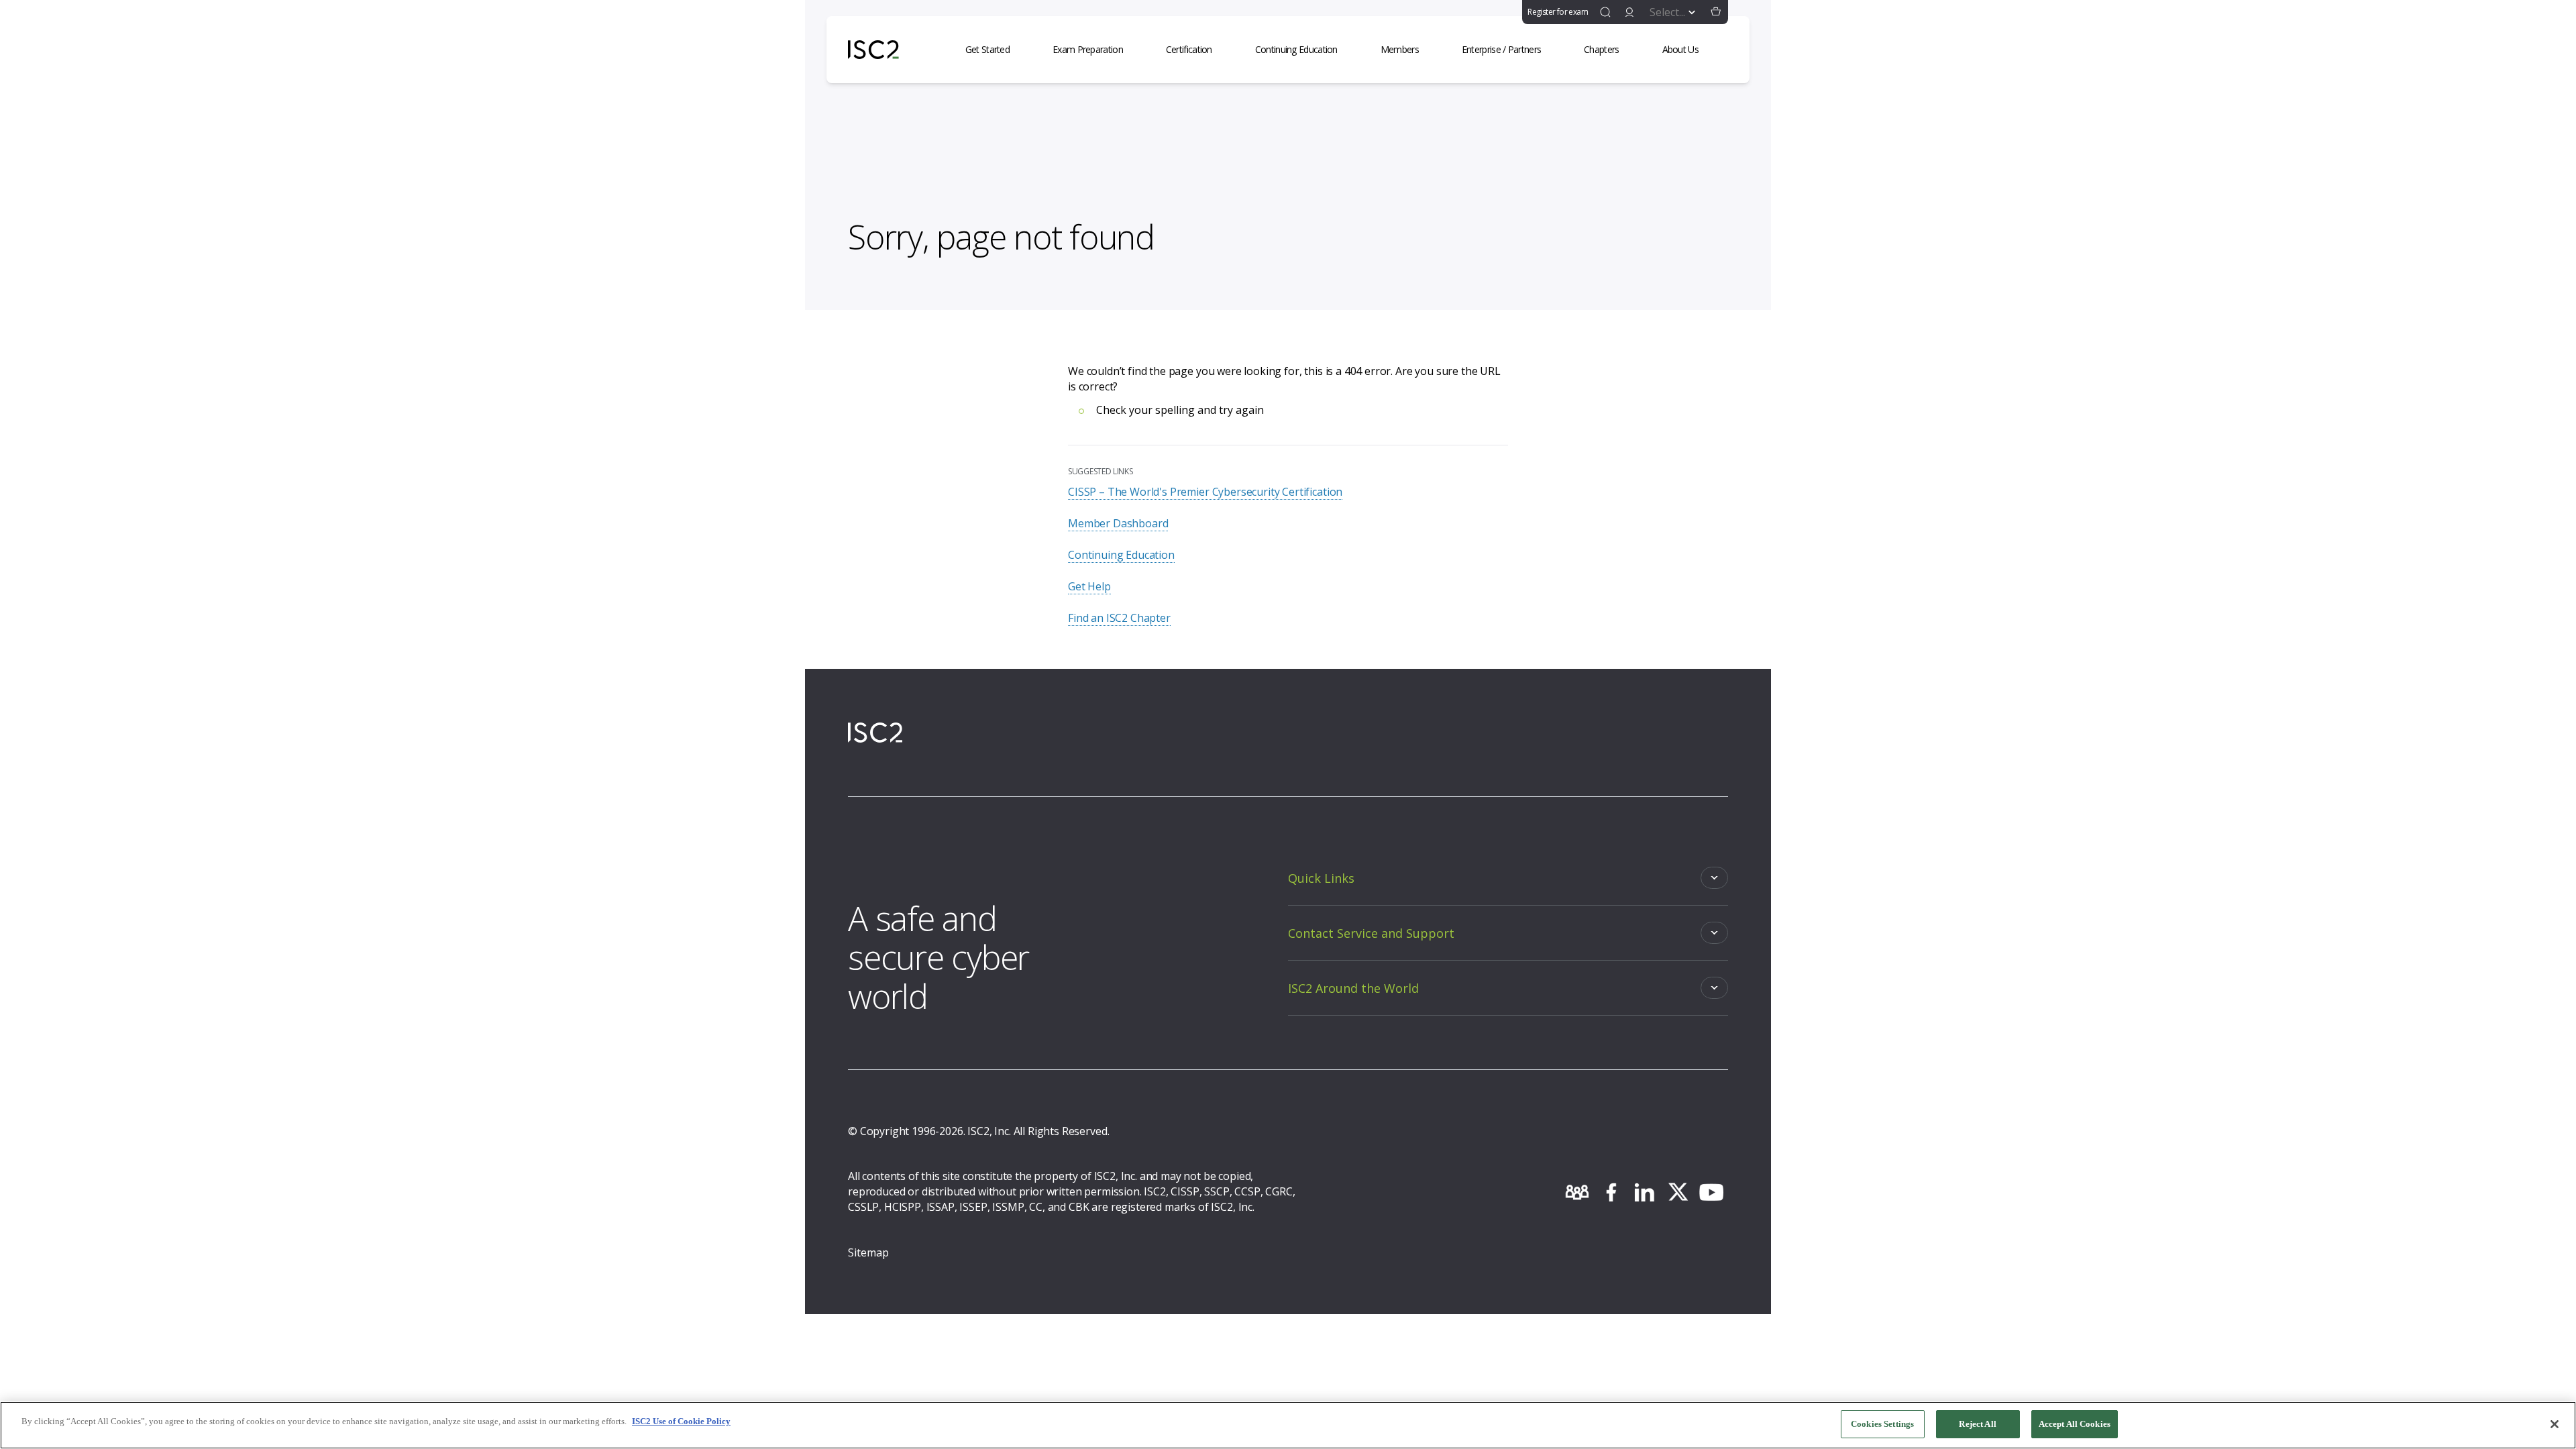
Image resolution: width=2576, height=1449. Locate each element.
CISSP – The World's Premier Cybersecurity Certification (1205, 492)
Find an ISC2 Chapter (1119, 618)
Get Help (1089, 586)
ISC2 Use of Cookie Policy (681, 1421)
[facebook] (1611, 1192)
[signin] (1629, 12)
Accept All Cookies (2075, 1424)
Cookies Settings (1882, 1424)
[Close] (2555, 1424)
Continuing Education (1121, 555)
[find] (1605, 12)
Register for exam (1558, 12)
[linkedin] (1644, 1192)
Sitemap (868, 1252)
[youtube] (1711, 1192)
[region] (1288, 1425)
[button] (1716, 12)
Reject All (1977, 1424)
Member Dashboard (1118, 523)
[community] (1577, 1192)
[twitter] (1678, 1192)
